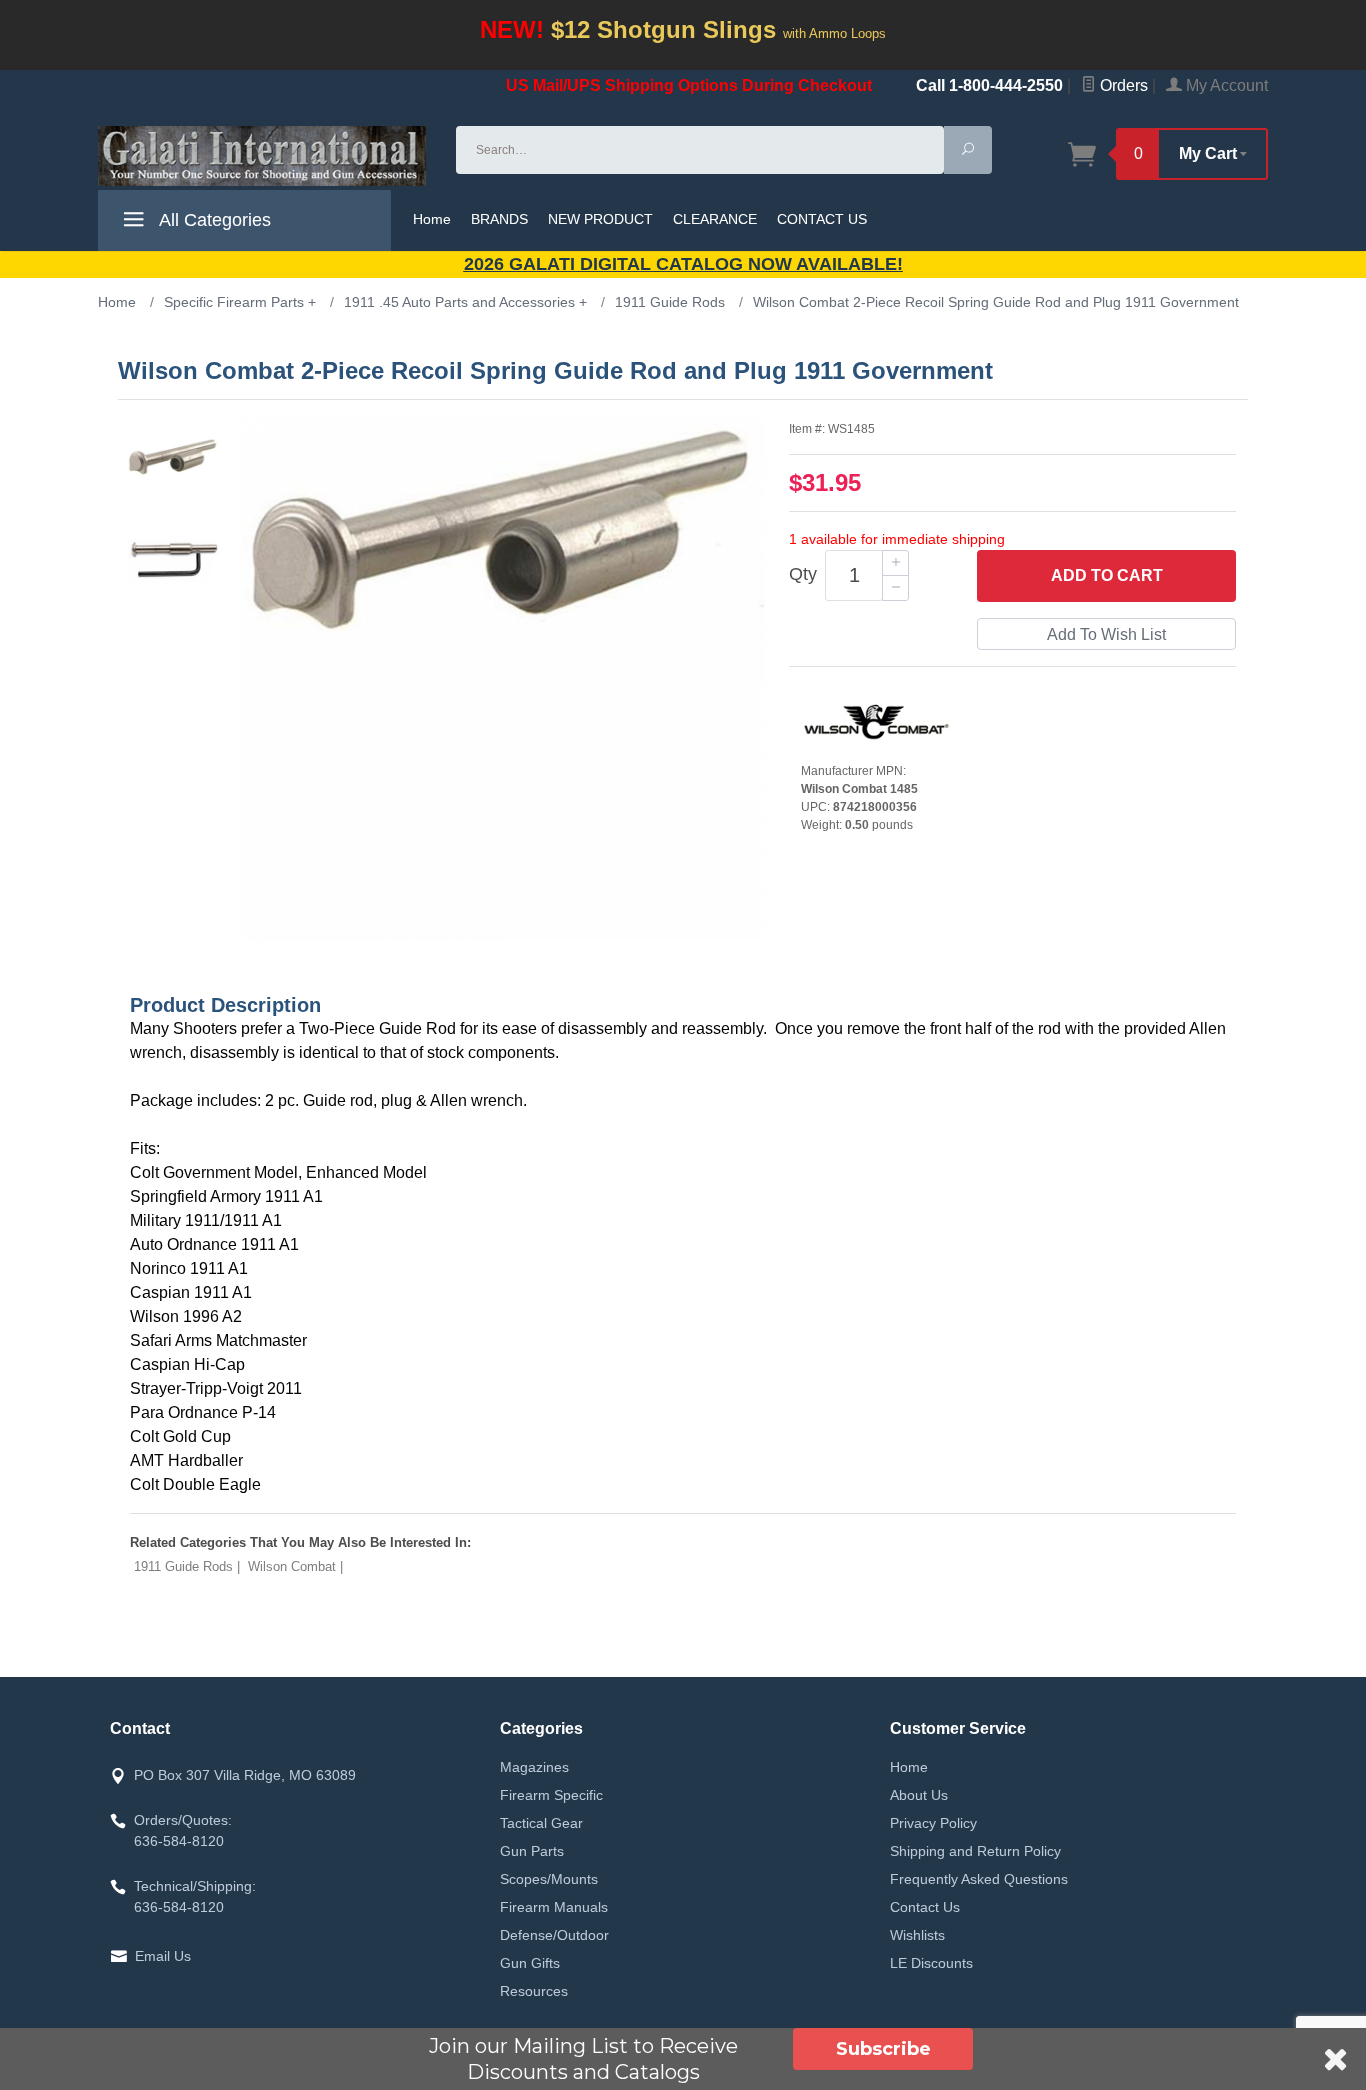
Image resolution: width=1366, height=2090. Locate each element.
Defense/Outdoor (554, 1935)
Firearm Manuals (554, 1907)
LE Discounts (931, 1963)
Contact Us (925, 1907)
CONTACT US (822, 219)
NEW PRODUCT (600, 219)
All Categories (213, 220)
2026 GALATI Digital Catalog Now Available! (683, 264)
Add (1107, 575)
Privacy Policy (933, 1823)
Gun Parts (532, 1851)
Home (432, 219)
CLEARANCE (715, 219)
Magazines (534, 1767)
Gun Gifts (530, 1963)
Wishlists (917, 1935)
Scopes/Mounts (549, 1879)
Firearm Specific (551, 1795)
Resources (534, 1991)
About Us (919, 1795)
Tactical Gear (541, 1823)
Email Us (163, 1956)
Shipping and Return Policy (975, 1851)
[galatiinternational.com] (265, 156)
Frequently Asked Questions (979, 1879)
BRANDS (499, 219)
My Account (1225, 85)
